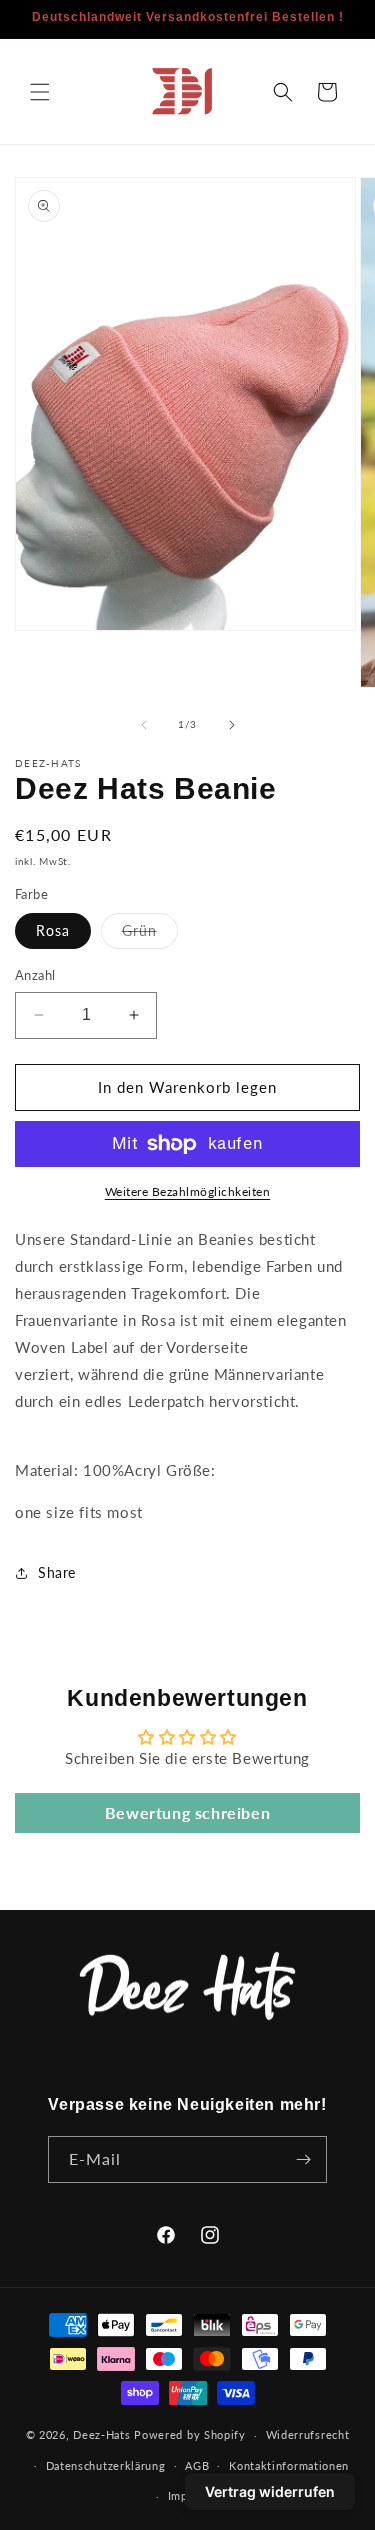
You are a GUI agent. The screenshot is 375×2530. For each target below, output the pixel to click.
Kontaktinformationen (289, 2465)
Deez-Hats (101, 2434)
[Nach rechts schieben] (232, 725)
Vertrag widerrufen (270, 2491)
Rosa (53, 930)
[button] (40, 92)
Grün (150, 935)
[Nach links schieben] (144, 725)
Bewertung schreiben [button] (187, 1812)
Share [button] (57, 1572)
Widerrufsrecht (308, 2434)
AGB (197, 2465)
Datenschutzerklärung (106, 2465)
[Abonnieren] (304, 2159)
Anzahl (35, 975)
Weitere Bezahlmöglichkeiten (188, 1191)
